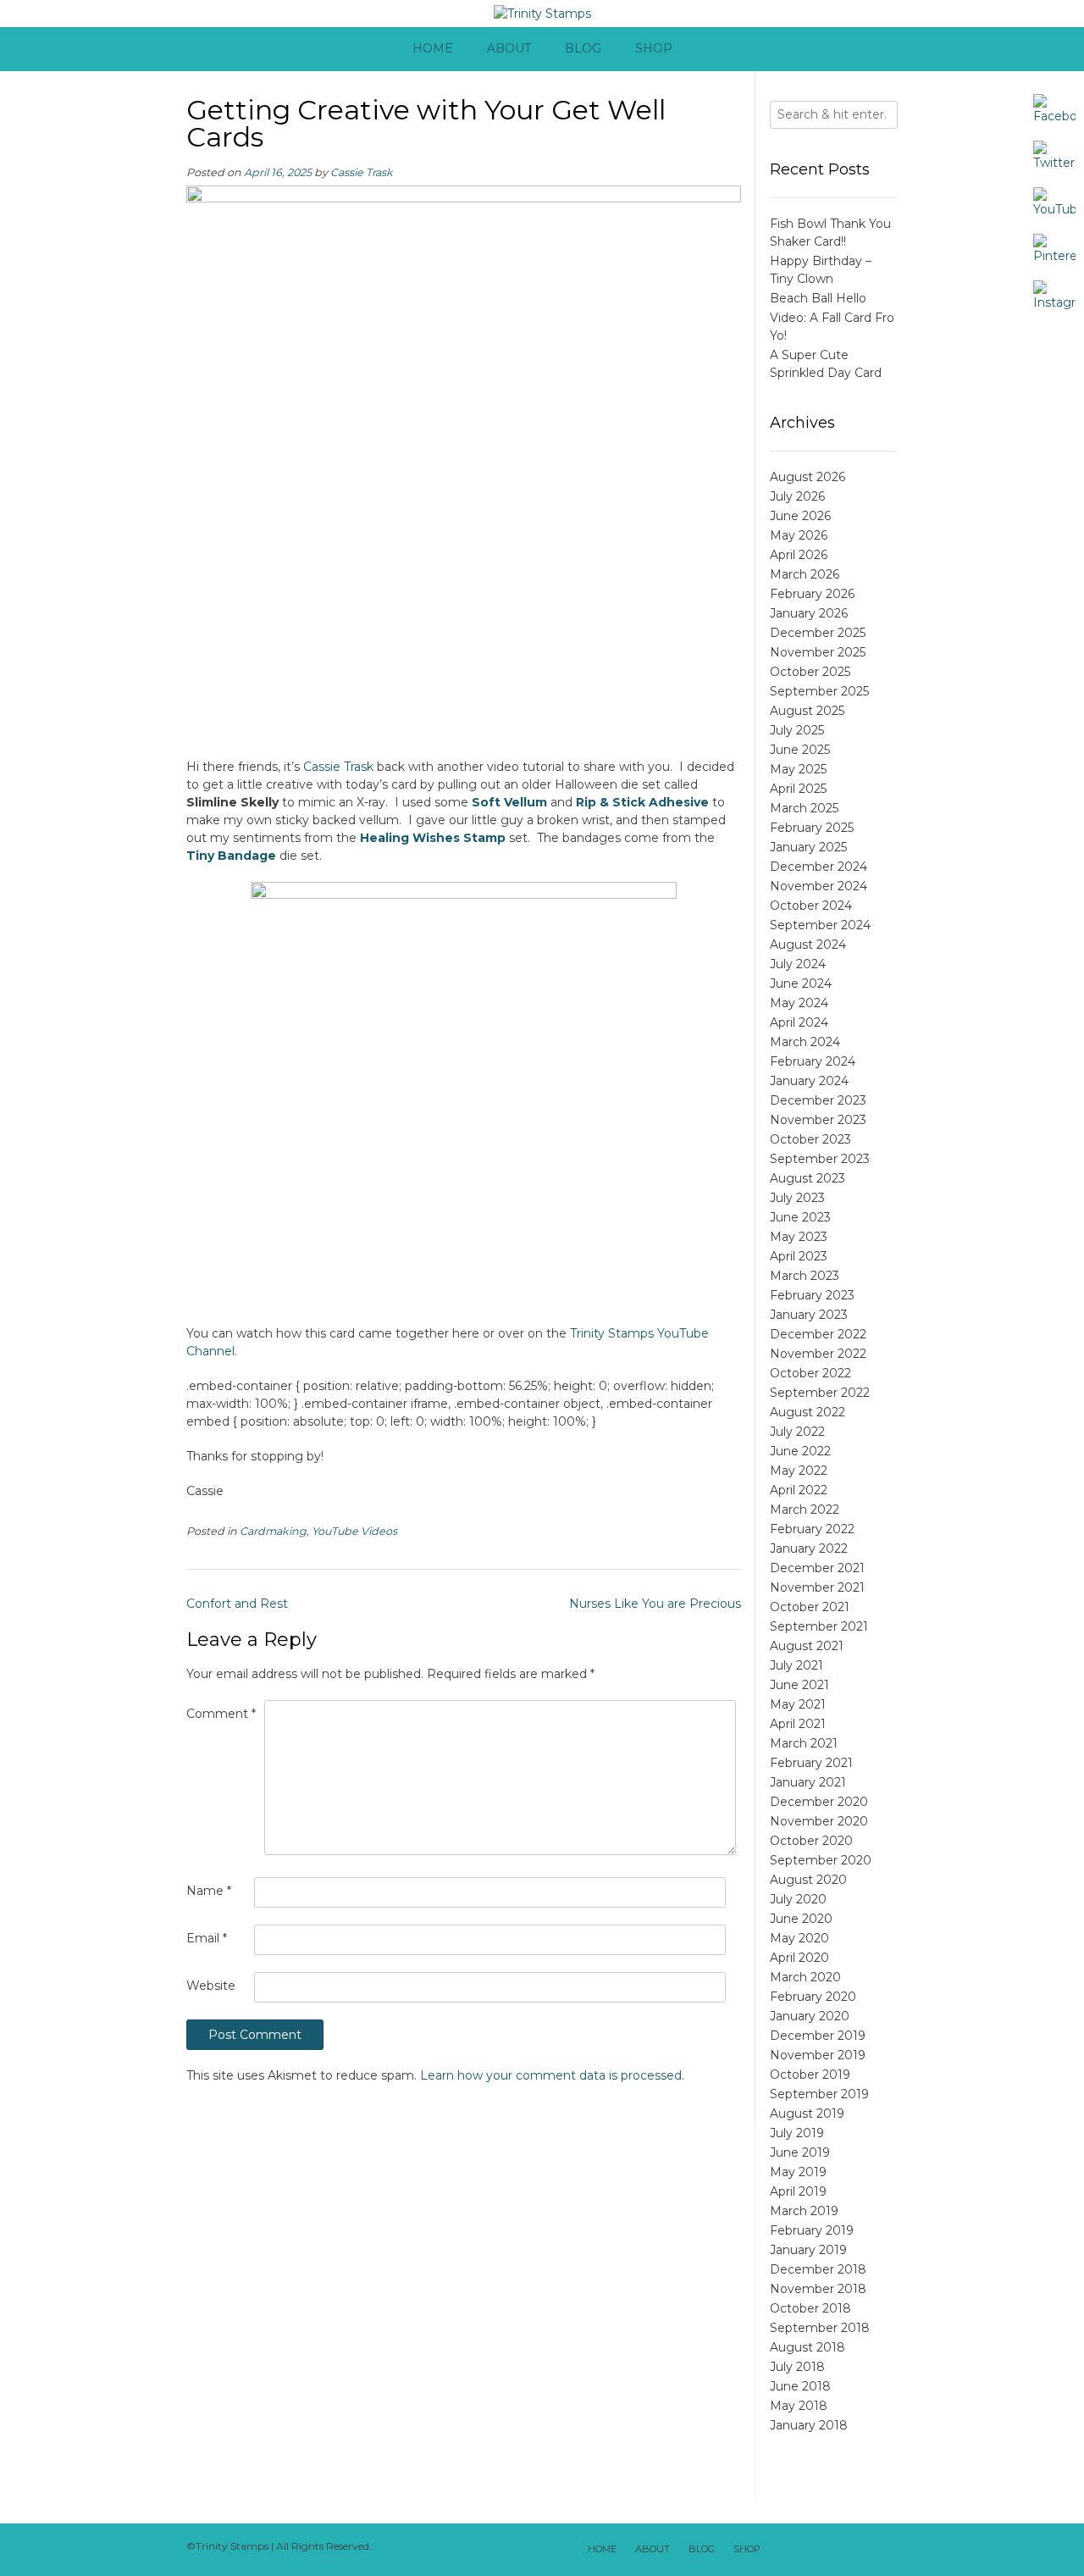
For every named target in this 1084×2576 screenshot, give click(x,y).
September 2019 (819, 2094)
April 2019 (798, 2191)
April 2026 (799, 555)
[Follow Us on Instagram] (862, 2550)
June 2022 (800, 1451)
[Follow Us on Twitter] (821, 2550)
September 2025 (819, 691)
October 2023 (810, 1139)
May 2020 (799, 1938)
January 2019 (808, 2250)
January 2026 (809, 613)
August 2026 (807, 477)
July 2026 (797, 496)
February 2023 (812, 1295)
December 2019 (818, 2036)
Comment (221, 1714)
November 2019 (818, 2055)
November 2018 (818, 2289)
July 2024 (798, 964)
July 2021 (796, 1665)
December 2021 (817, 1568)
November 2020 (819, 1821)
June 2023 (800, 1217)
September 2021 (819, 1626)
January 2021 (808, 1782)
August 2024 (808, 945)
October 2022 (810, 1373)
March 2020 (805, 1977)
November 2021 (817, 1587)
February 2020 (813, 1997)
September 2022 (820, 1393)
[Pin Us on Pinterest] (882, 2550)
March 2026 (805, 574)
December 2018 (818, 2269)
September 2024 (820, 925)
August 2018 (807, 2347)
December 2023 (818, 1100)
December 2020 (819, 1802)
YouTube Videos (354, 1531)
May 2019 (798, 2172)
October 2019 (810, 2075)
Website (211, 1986)
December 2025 (818, 633)
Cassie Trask (362, 172)
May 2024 (799, 1003)
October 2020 (811, 1841)
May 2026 (799, 535)
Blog (583, 48)
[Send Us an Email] (781, 2550)
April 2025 (798, 789)
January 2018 (809, 2425)
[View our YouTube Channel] (842, 2550)
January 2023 (809, 1315)
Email (207, 1938)
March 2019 (804, 2211)
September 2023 (820, 1159)
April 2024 (799, 1022)
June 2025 (800, 750)
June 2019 (800, 2152)
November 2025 (818, 652)
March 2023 (805, 1276)
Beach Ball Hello (818, 298)
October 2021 (810, 1607)
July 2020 (798, 1899)
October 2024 (811, 906)
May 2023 (799, 1237)
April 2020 (799, 1958)
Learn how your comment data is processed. (552, 2075)
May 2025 (798, 769)
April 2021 (798, 1724)
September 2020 (821, 1860)
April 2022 (799, 1490)
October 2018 (810, 2308)
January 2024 (809, 1081)
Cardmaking (273, 1531)
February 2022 (812, 1529)
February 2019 (812, 2230)
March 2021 (804, 1743)
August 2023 (807, 1178)
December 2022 (818, 1334)
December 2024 (819, 867)
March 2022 (805, 1510)
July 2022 (797, 1432)
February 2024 (813, 1061)
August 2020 (808, 1880)
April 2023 (799, 1256)
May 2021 (798, 1704)
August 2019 (807, 2113)
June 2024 (801, 983)
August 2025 (807, 711)
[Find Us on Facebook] (801, 2550)
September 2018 (820, 2328)
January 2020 (810, 2016)
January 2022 (809, 1548)
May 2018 (799, 2406)
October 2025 (810, 672)
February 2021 (811, 1763)
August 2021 (807, 1646)
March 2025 (804, 808)
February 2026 (812, 594)
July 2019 (797, 2133)
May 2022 (799, 1471)
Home (433, 48)
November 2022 (818, 1354)
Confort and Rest (237, 1604)
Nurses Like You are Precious (655, 1604)
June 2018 (800, 2386)
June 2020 (801, 1919)
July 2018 (797, 2367)
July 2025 (797, 730)
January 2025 (808, 847)
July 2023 (797, 1198)
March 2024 (805, 1042)
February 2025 (812, 828)
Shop (654, 48)
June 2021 (799, 1685)
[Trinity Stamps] (542, 14)
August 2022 (807, 1412)
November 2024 (819, 886)
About (509, 48)
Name (209, 1891)
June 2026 (800, 516)
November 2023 (818, 1120)
